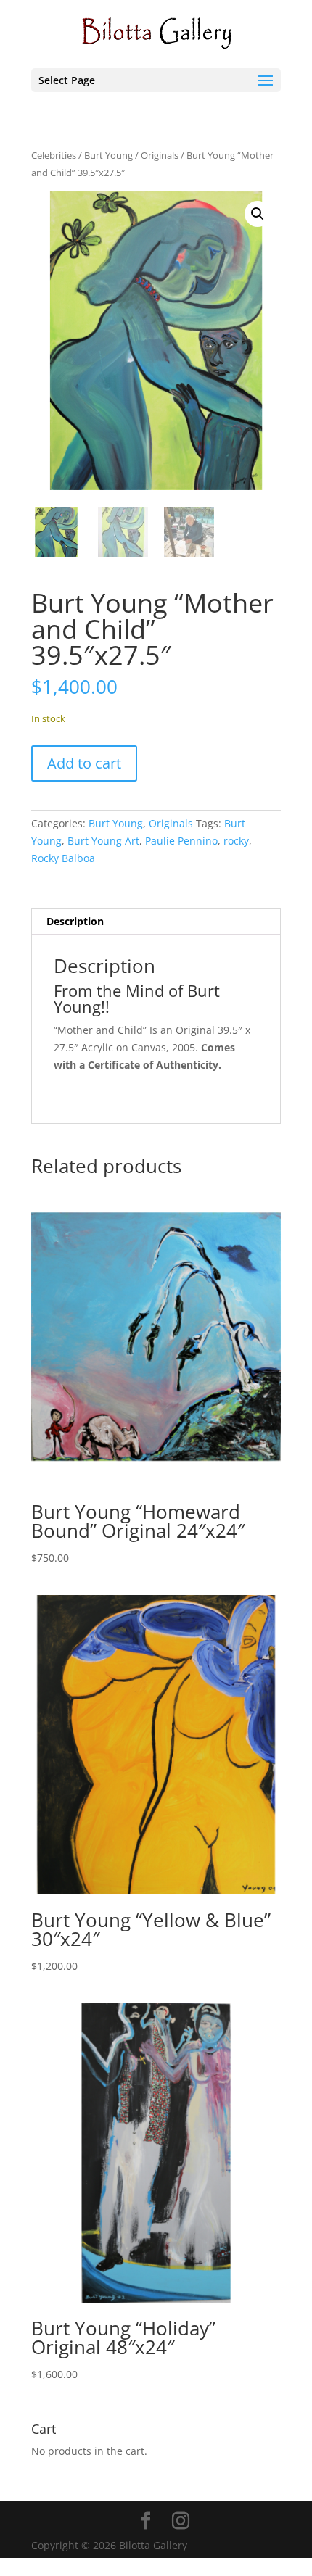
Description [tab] (75, 921)
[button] (258, 214)
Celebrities (54, 155)
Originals (160, 155)
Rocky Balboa (63, 858)
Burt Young (108, 155)
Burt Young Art (103, 841)
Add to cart (84, 763)
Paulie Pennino (181, 841)
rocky (236, 841)
